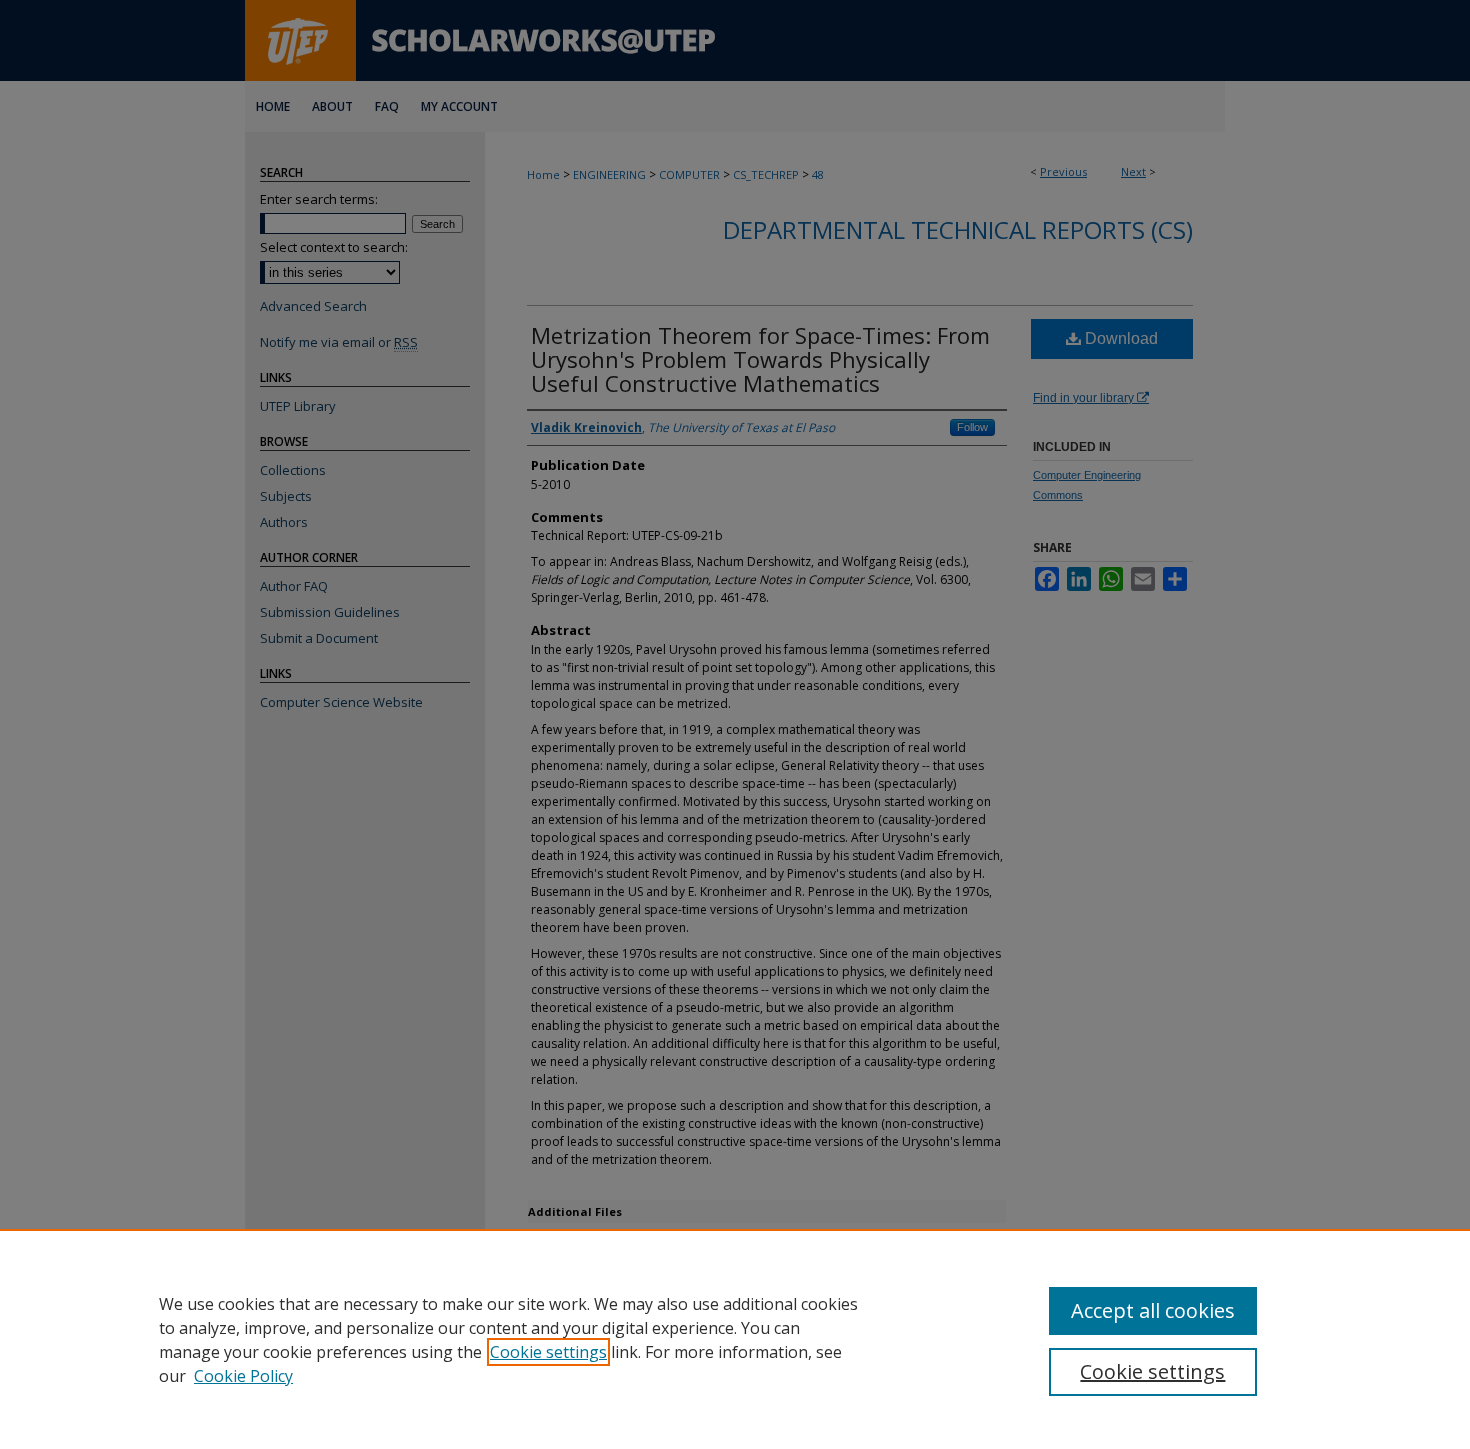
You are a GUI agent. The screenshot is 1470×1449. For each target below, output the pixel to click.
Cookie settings (548, 1352)
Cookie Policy (243, 1376)
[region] (735, 1339)
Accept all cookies (1153, 1310)
